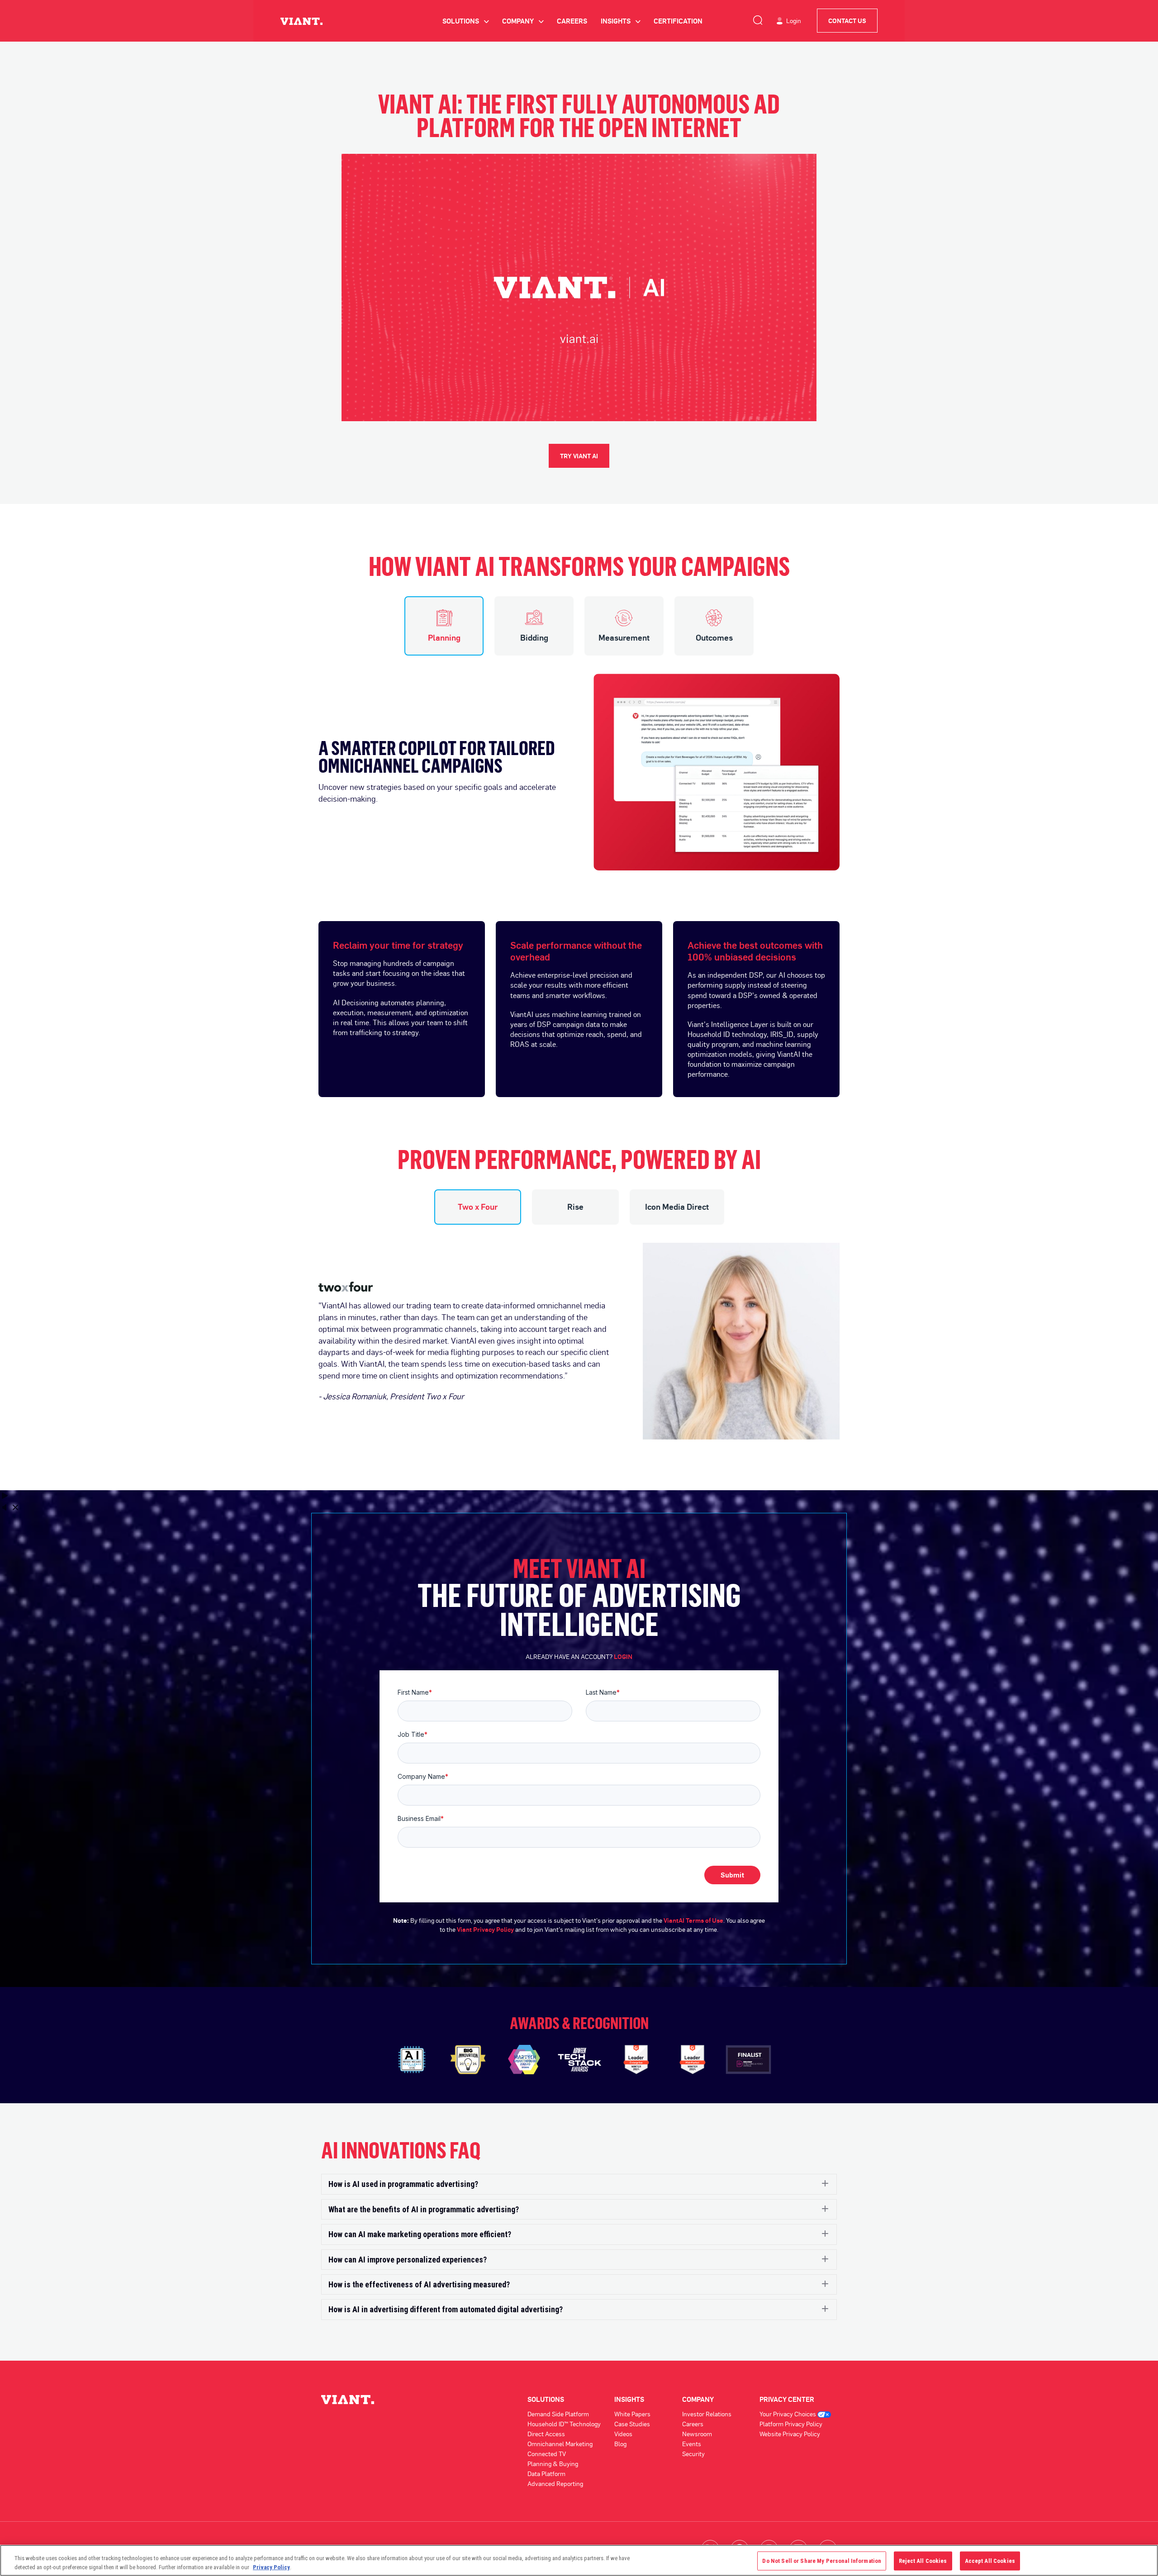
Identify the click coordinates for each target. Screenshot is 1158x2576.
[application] (579, 288)
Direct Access (546, 2434)
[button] (579, 2184)
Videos (623, 2434)
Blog (620, 2444)
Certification (678, 21)
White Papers (632, 2414)
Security (693, 2454)
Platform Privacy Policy (791, 2424)
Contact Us (847, 21)
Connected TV (547, 2454)
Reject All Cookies (923, 2561)
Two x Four (478, 1207)
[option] (579, 763)
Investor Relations (707, 2414)
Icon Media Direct (677, 1207)
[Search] (758, 19)
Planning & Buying (553, 2464)
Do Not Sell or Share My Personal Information (822, 2561)
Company (523, 21)
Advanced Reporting (555, 2483)
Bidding (534, 637)
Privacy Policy (271, 2567)
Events (692, 2444)
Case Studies (632, 2424)
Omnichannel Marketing (560, 2444)
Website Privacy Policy (790, 2434)
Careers (572, 21)
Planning (444, 637)
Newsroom (697, 2434)
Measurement (624, 637)
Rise (575, 1207)
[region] (579, 2560)
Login (794, 21)
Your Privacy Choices (788, 2414)
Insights (620, 21)
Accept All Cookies (990, 2561)
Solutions (465, 21)
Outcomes (714, 637)
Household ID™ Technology (564, 2424)
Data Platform (546, 2474)
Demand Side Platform (558, 2414)
